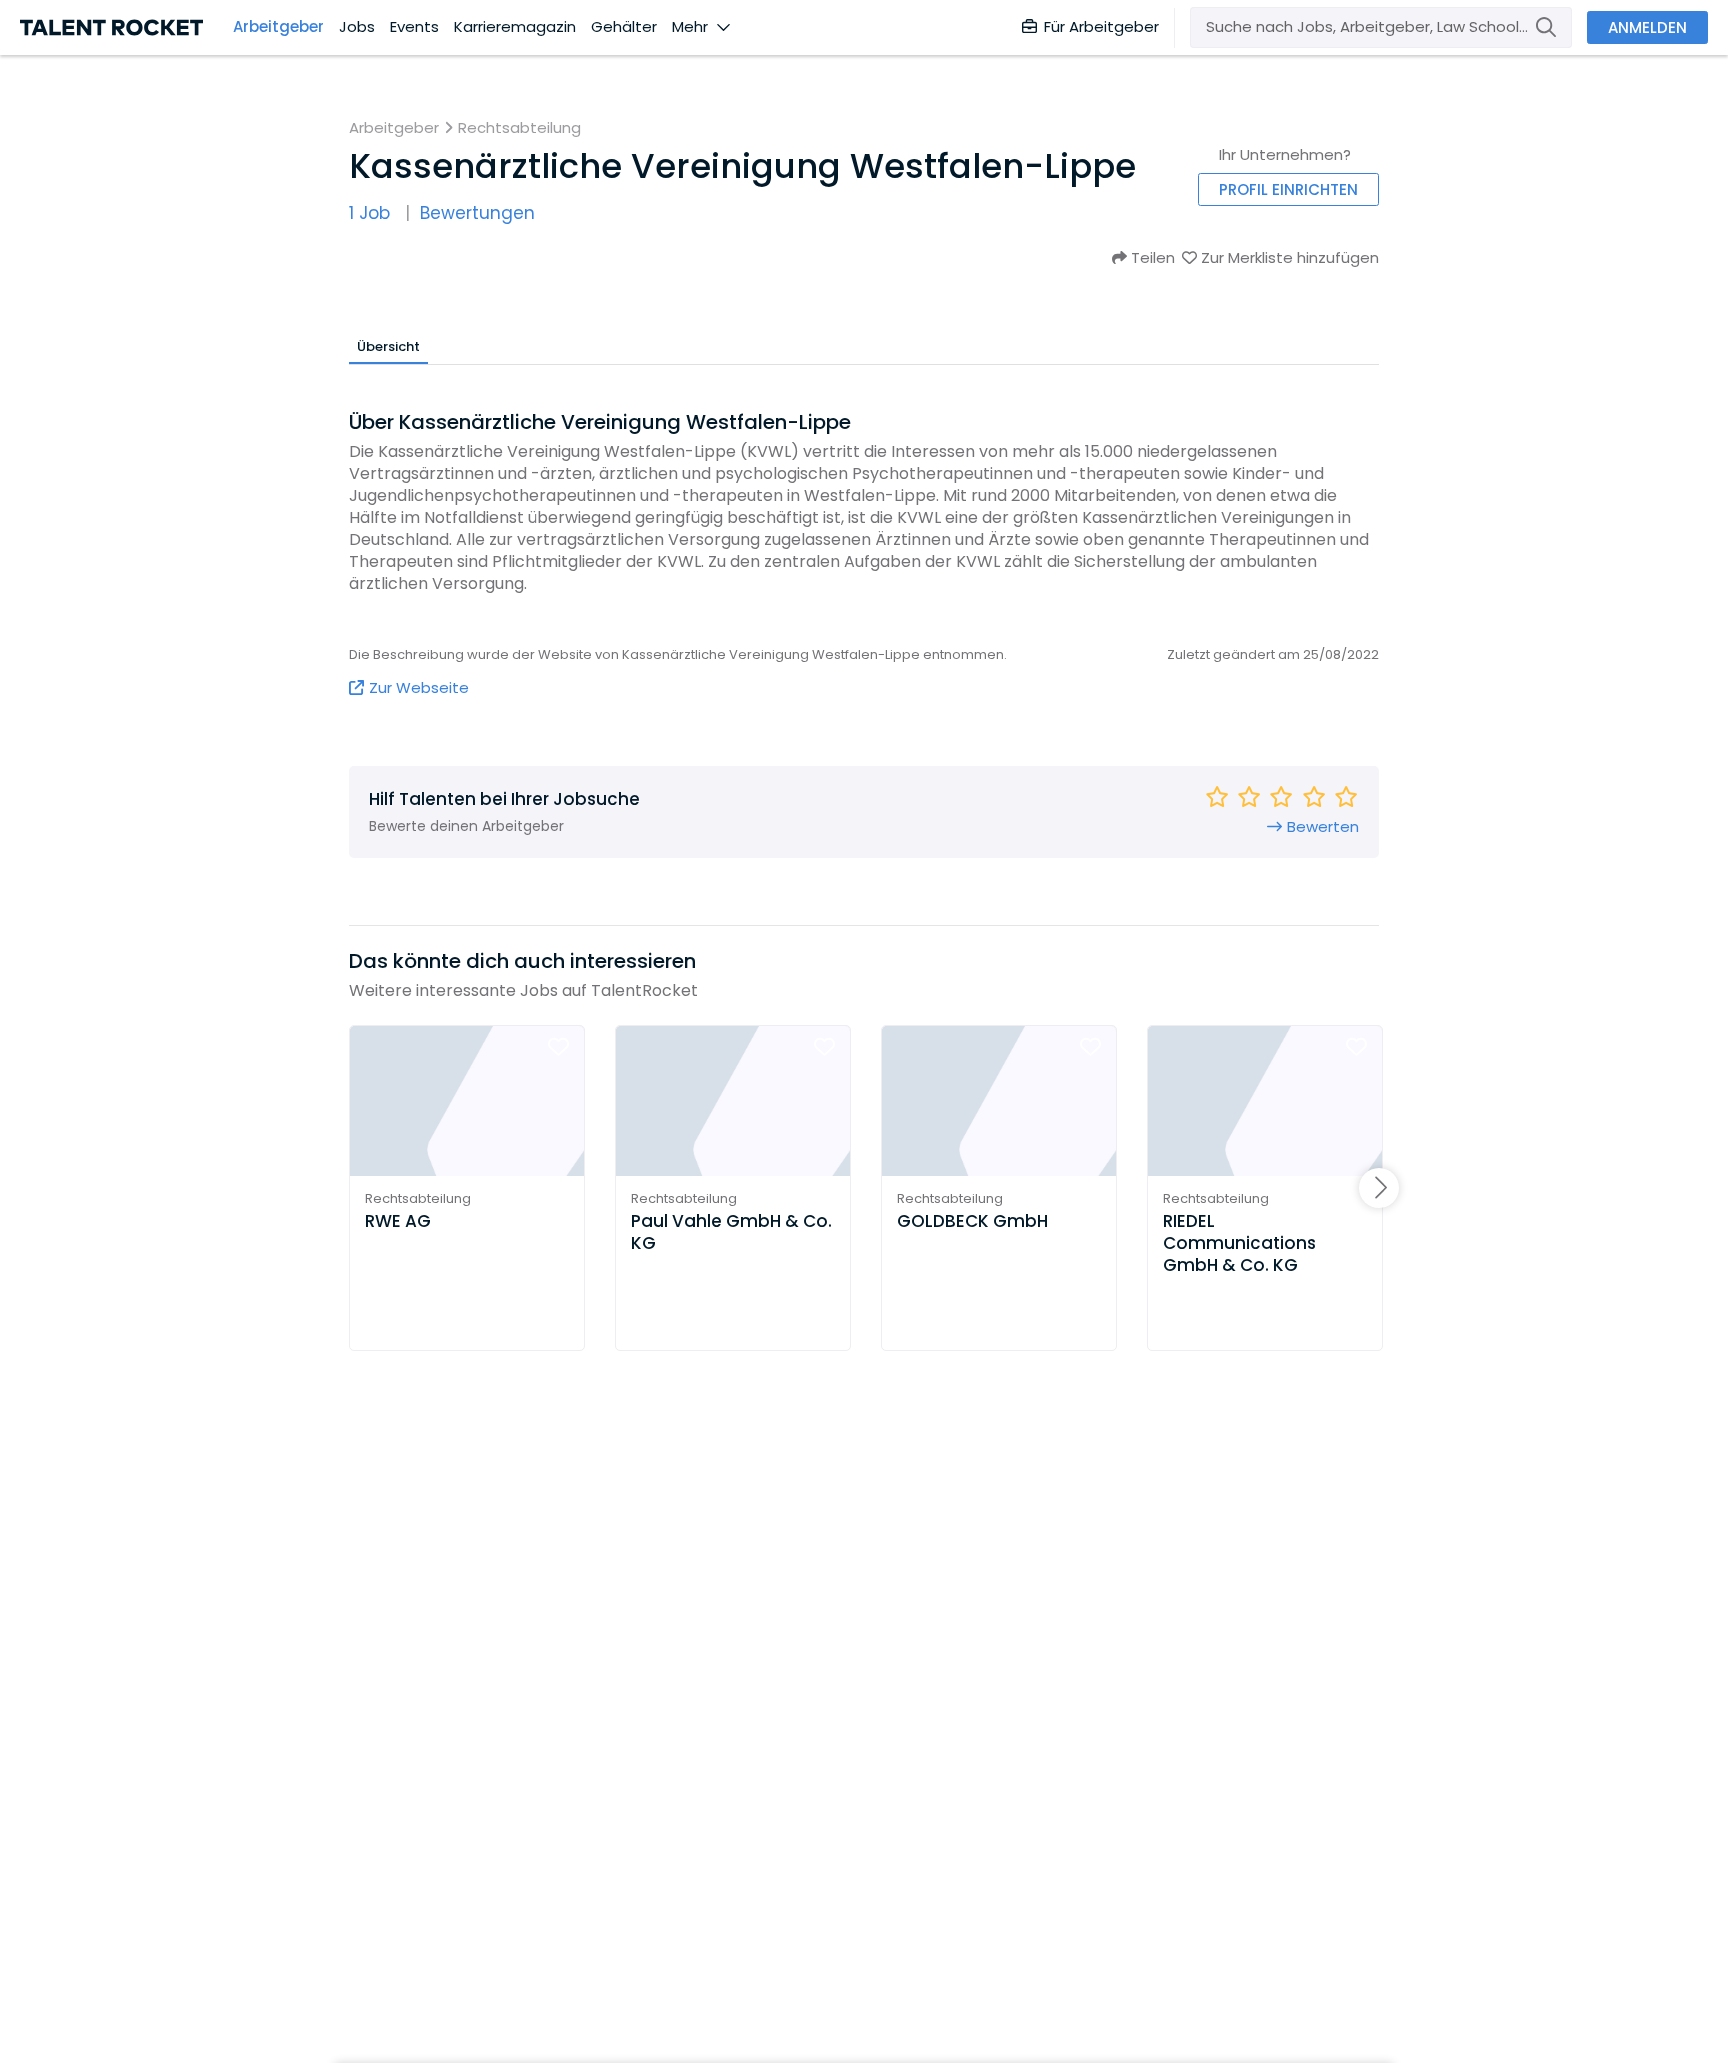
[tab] (388, 346)
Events (414, 27)
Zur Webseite (419, 687)
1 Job (369, 213)
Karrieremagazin (515, 27)
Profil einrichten (1288, 189)
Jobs (357, 27)
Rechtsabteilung (519, 128)
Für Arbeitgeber (1101, 26)
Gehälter (624, 27)
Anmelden (1647, 27)
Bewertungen (477, 213)
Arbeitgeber (278, 27)
